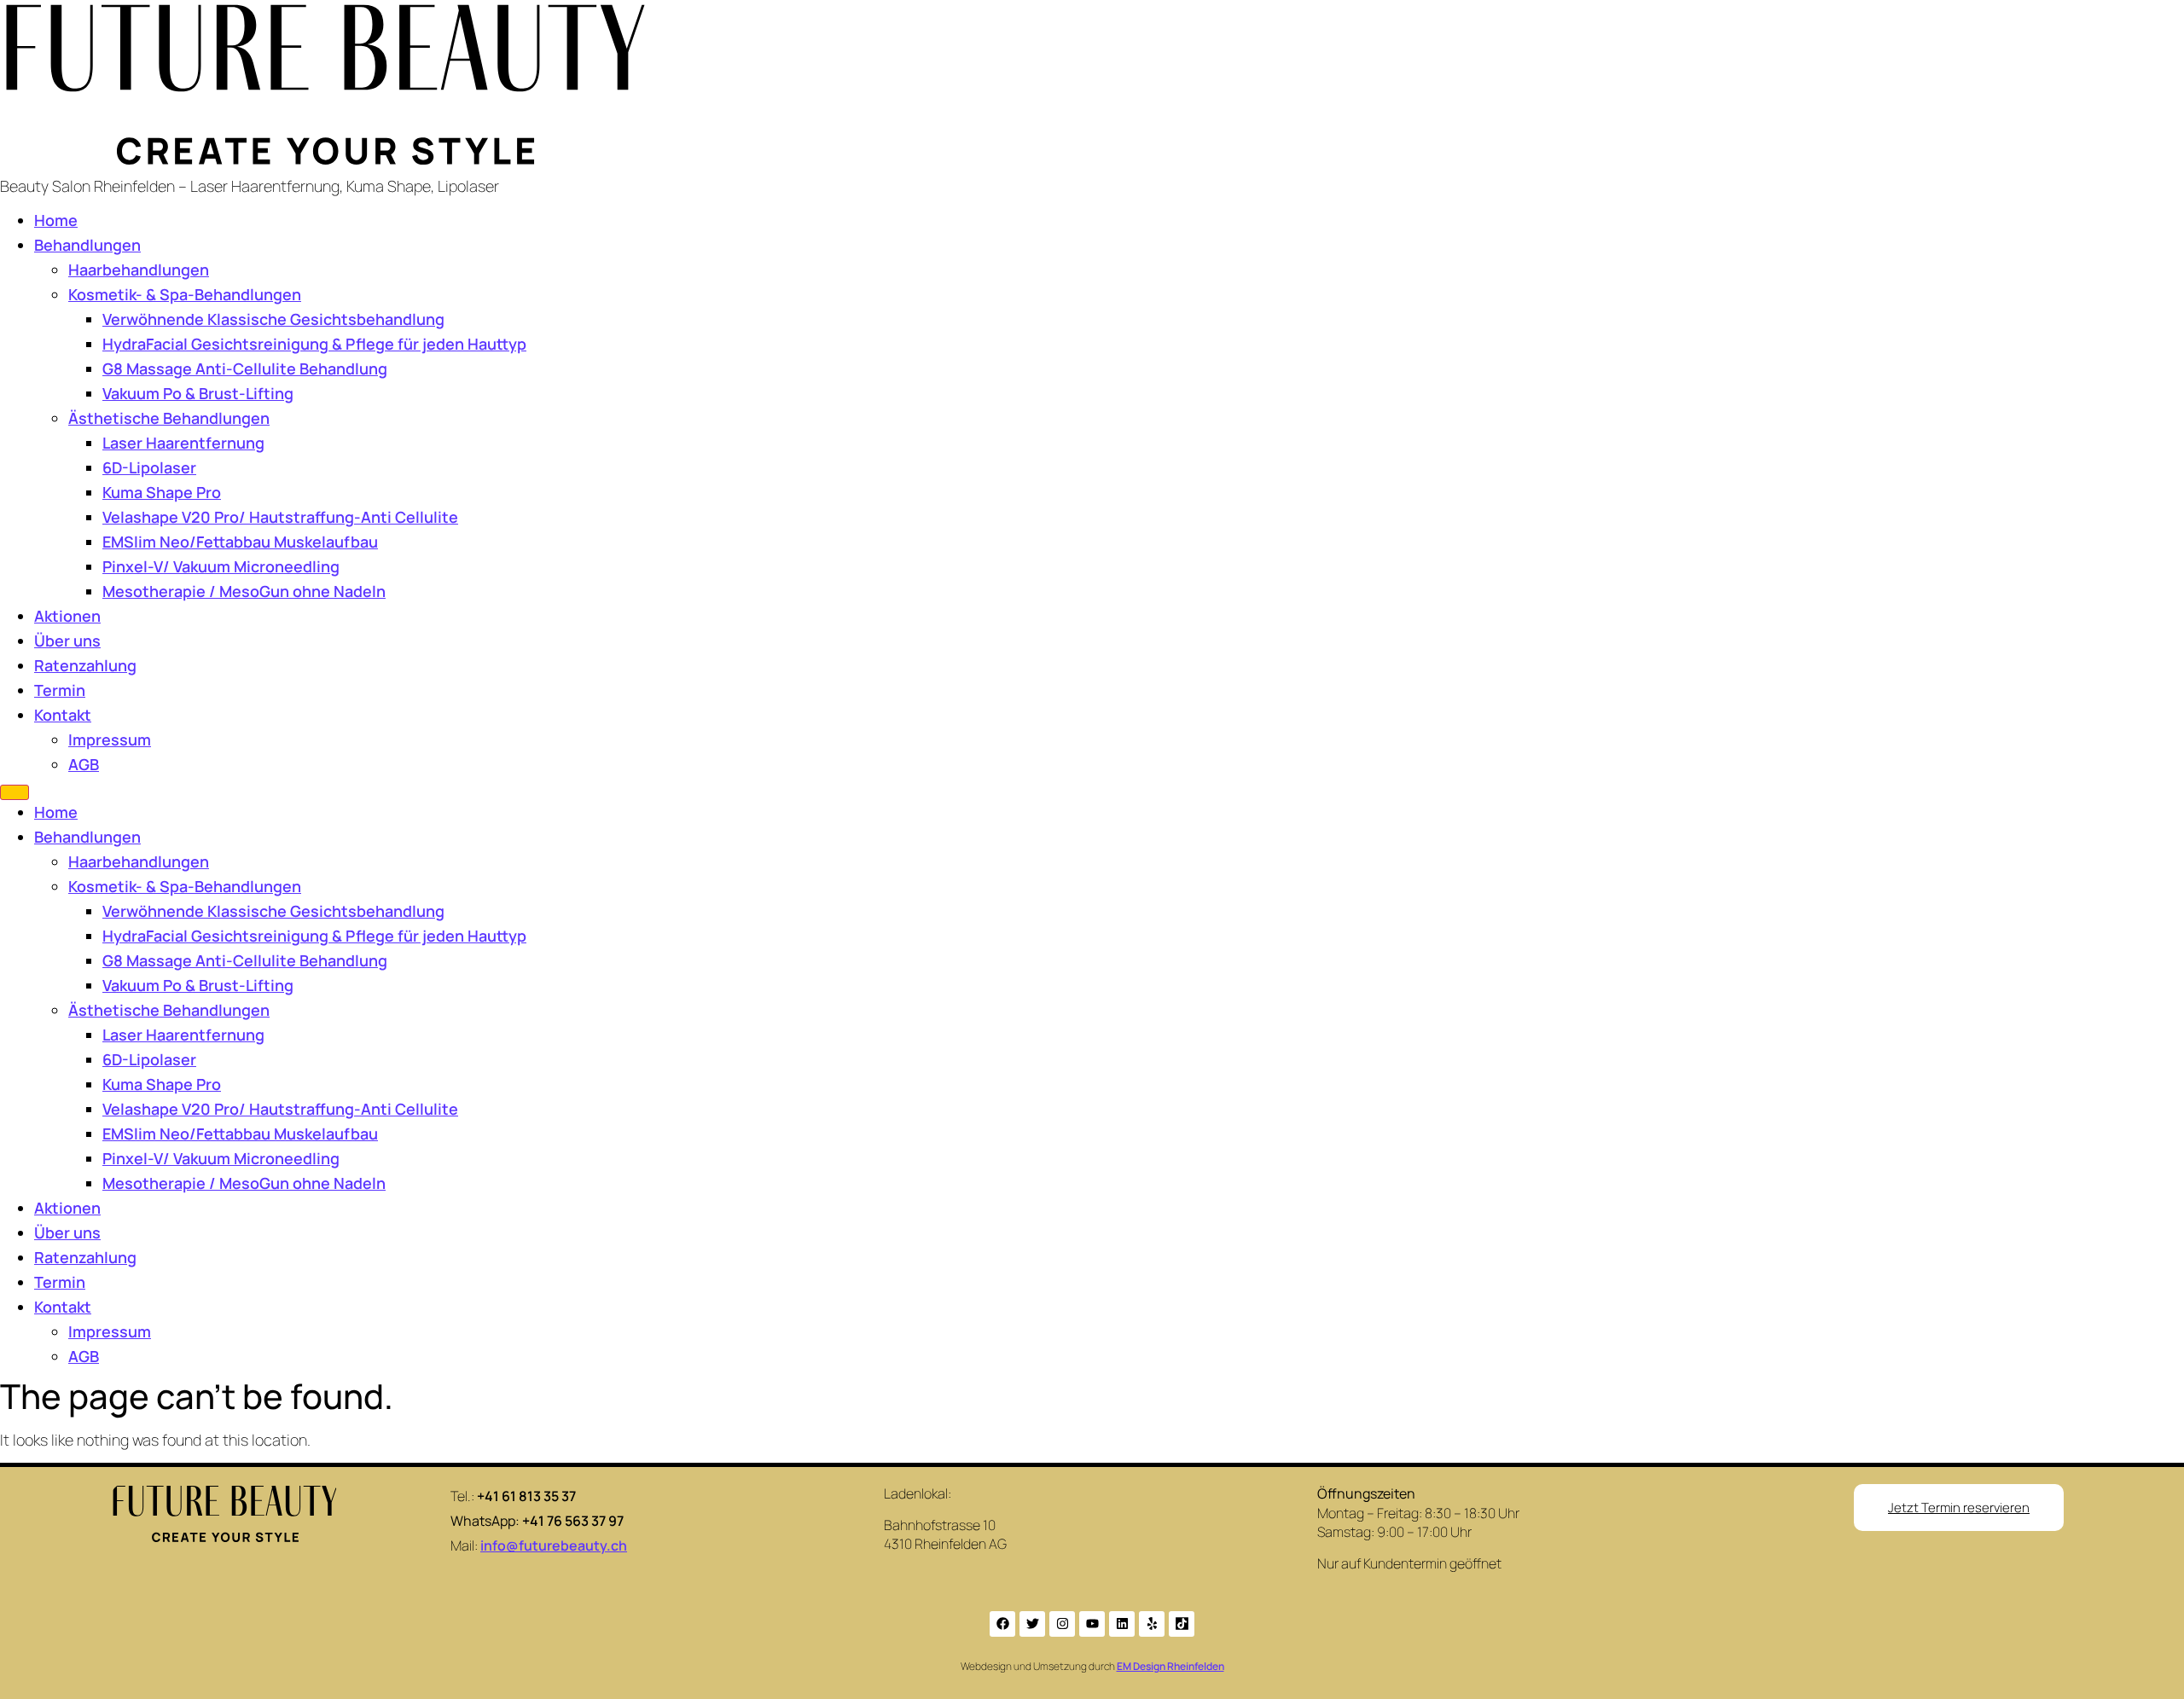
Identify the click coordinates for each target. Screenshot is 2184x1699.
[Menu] (15, 792)
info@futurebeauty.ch (554, 1545)
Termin (60, 690)
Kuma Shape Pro (162, 492)
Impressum (110, 739)
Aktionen (67, 616)
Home (56, 220)
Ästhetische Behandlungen (169, 418)
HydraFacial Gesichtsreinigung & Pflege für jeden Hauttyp (314, 344)
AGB (84, 764)
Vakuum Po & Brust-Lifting (198, 393)
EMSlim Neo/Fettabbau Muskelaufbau (240, 542)
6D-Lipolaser (149, 467)
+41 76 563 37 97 (573, 1521)
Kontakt (63, 715)
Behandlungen (87, 245)
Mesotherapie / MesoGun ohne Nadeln (244, 591)
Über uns (67, 641)
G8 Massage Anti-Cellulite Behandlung (245, 368)
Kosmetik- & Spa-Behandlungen (185, 294)
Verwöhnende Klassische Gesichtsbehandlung (273, 319)
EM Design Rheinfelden (1170, 1666)
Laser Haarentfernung (183, 443)
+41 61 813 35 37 (526, 1496)
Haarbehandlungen (139, 270)
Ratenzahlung (85, 665)
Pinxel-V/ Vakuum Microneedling (221, 566)
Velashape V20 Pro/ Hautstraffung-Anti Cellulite (280, 517)
